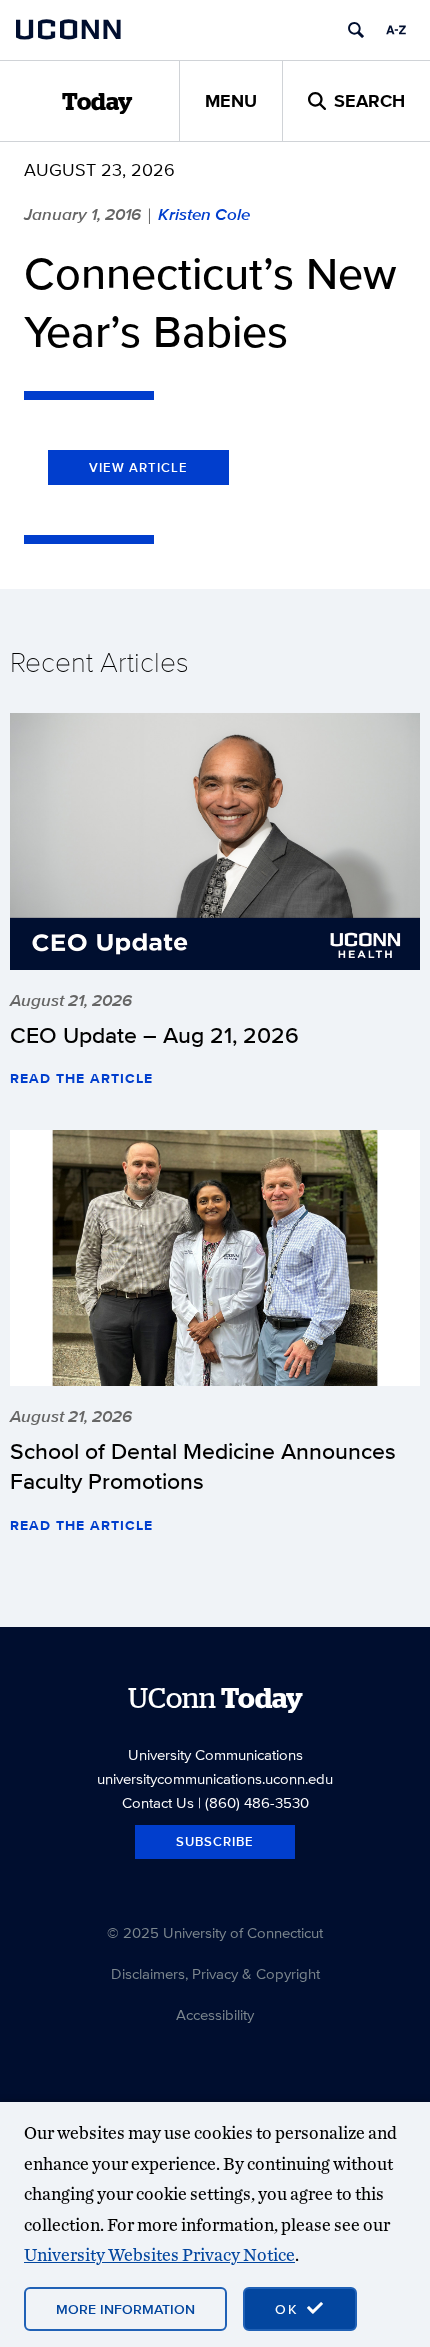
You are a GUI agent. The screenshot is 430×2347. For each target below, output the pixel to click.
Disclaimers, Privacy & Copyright (215, 1973)
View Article (138, 467)
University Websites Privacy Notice (159, 2254)
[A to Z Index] (396, 30)
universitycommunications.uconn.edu (215, 1778)
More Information (125, 2309)
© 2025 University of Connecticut (215, 1932)
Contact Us (158, 1802)
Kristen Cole (204, 214)
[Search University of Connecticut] (356, 30)
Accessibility (215, 2014)
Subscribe (215, 1841)
